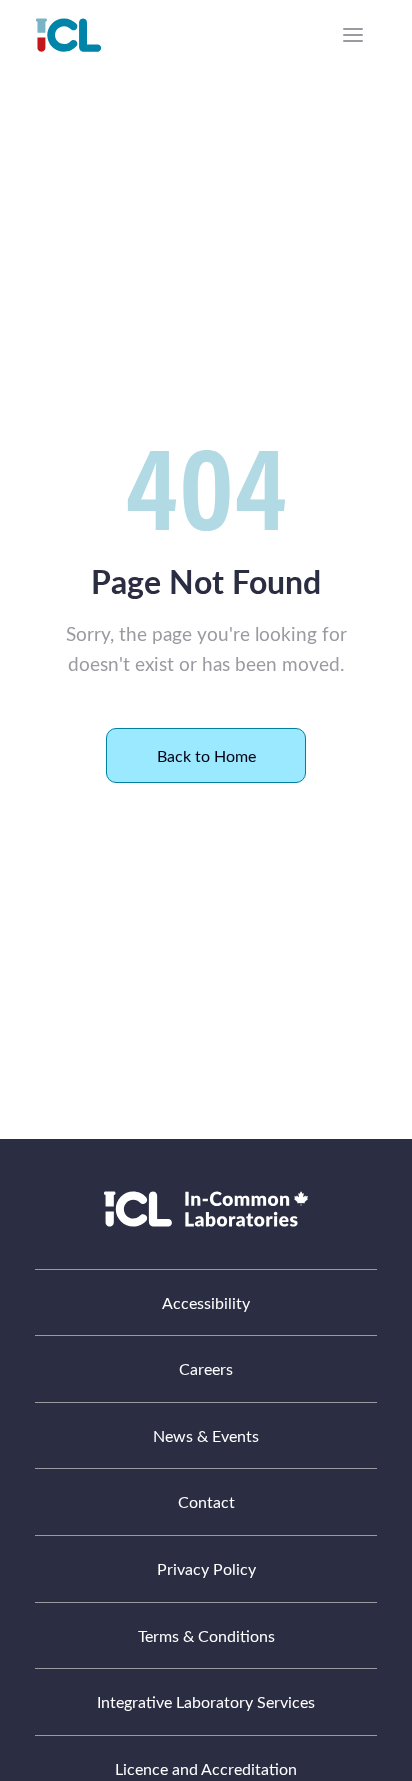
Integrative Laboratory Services (206, 1701)
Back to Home (206, 755)
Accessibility (206, 1302)
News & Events (206, 1435)
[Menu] (353, 35)
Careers (206, 1368)
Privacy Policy (206, 1568)
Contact (206, 1501)
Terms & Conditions (206, 1635)
